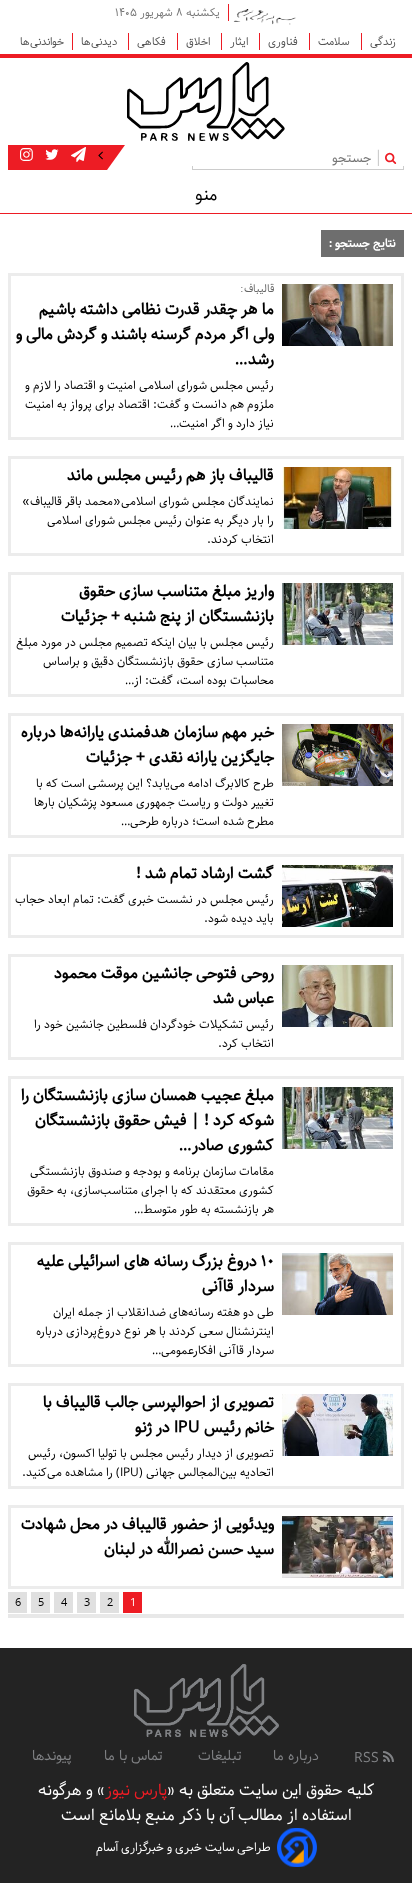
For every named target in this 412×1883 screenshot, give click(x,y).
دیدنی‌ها (100, 41)
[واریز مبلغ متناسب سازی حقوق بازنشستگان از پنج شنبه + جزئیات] (337, 614)
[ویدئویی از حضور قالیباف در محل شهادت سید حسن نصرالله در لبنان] (337, 1547)
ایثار (240, 41)
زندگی (383, 41)
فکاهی (153, 41)
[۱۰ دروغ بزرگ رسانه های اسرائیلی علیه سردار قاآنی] (337, 1284)
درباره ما (296, 1756)
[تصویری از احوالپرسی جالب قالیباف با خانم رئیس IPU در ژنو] (337, 1425)
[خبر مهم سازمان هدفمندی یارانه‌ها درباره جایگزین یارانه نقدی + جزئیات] (337, 755)
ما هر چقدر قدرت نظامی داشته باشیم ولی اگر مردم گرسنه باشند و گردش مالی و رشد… (145, 334)
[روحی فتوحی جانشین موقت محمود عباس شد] (337, 996)
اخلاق (199, 41)
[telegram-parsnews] (76, 156)
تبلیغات (219, 1756)
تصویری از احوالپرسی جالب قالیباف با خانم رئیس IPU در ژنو (158, 1415)
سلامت (335, 41)
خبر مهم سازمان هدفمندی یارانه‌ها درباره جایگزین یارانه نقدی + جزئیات (147, 745)
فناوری (284, 41)
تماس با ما (135, 1756)
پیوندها (52, 1756)
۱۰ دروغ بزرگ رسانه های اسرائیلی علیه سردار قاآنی (155, 1274)
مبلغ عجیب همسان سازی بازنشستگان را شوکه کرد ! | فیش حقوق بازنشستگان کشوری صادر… (147, 1120)
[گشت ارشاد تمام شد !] (337, 896)
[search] (394, 157)
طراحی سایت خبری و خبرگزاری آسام (183, 1847)
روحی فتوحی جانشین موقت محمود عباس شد (164, 986)
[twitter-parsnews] (50, 156)
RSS (368, 1758)
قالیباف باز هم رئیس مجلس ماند (170, 475)
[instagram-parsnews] (26, 156)
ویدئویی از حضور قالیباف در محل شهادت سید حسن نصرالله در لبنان (147, 1537)
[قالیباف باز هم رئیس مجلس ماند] (337, 498)
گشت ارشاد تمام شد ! (205, 873)
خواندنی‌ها (42, 41)
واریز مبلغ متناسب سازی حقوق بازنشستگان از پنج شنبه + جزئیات (167, 604)
